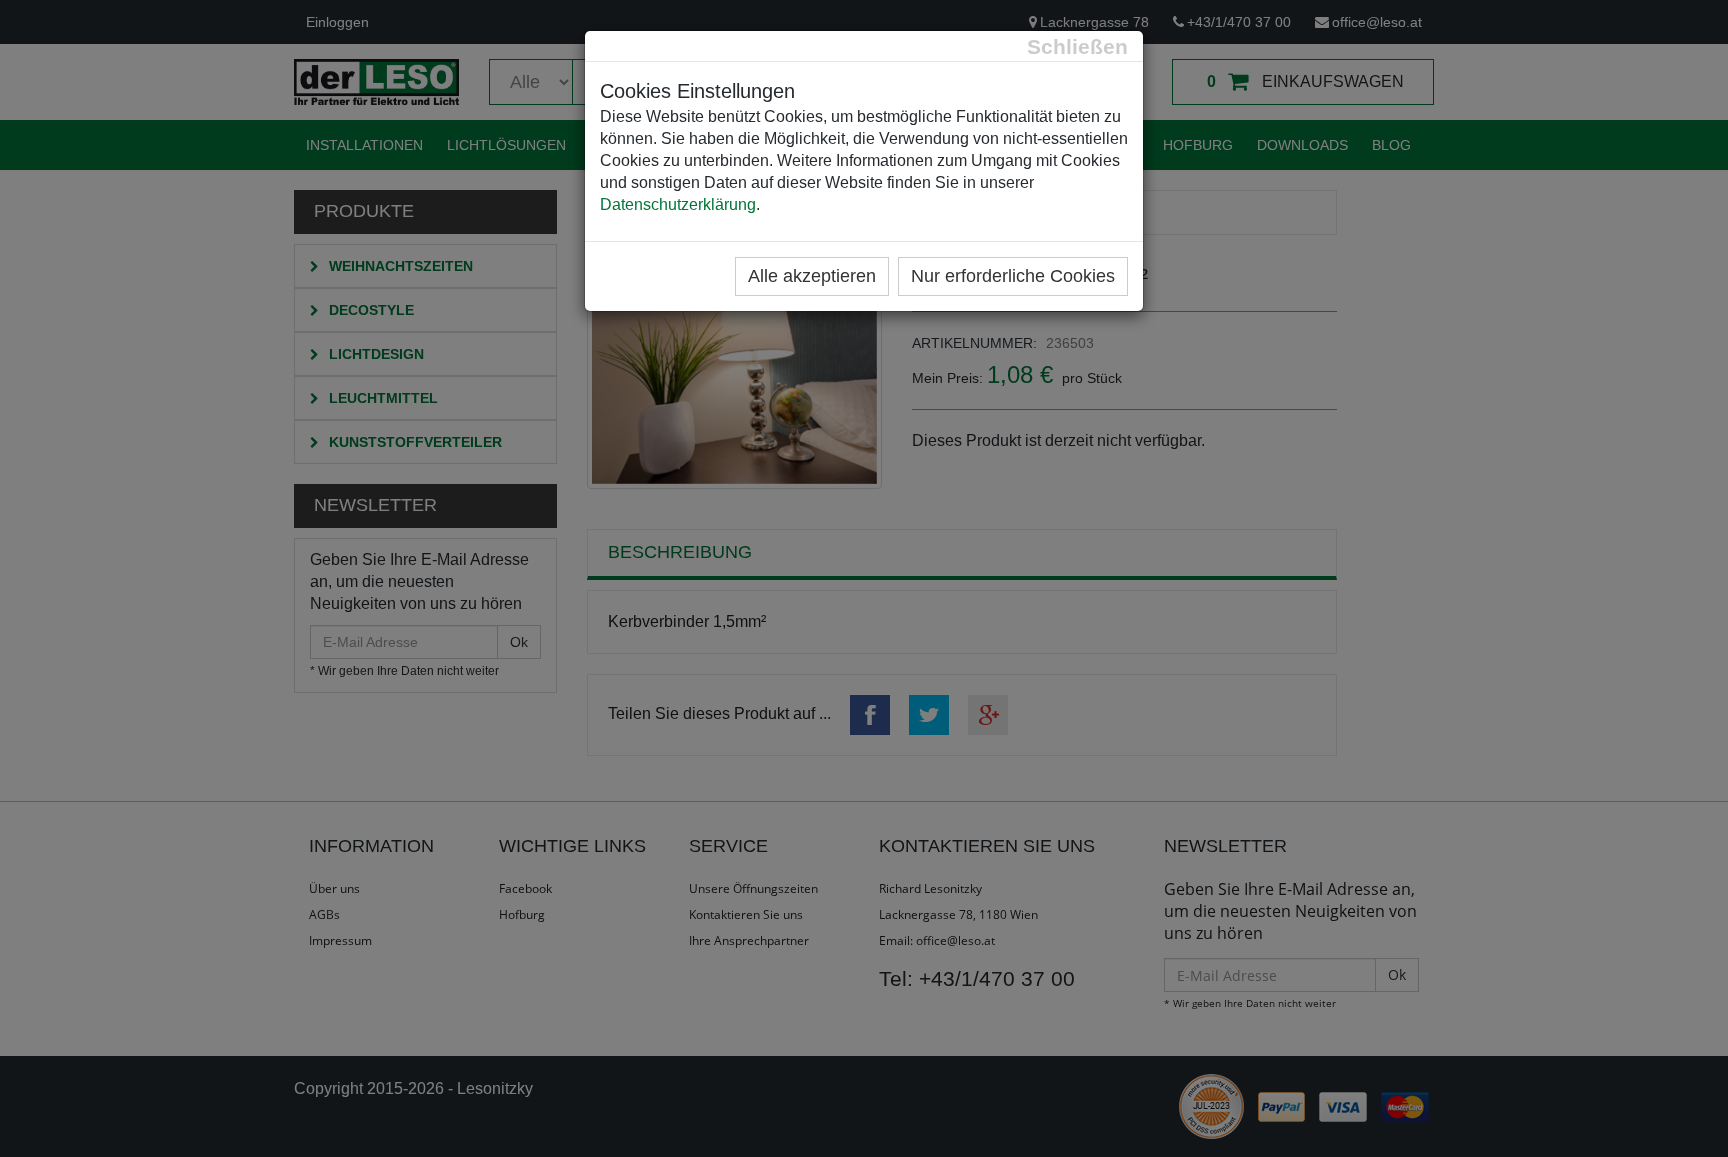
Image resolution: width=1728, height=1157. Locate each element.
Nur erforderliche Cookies (1013, 276)
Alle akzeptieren (812, 276)
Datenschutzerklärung (678, 204)
